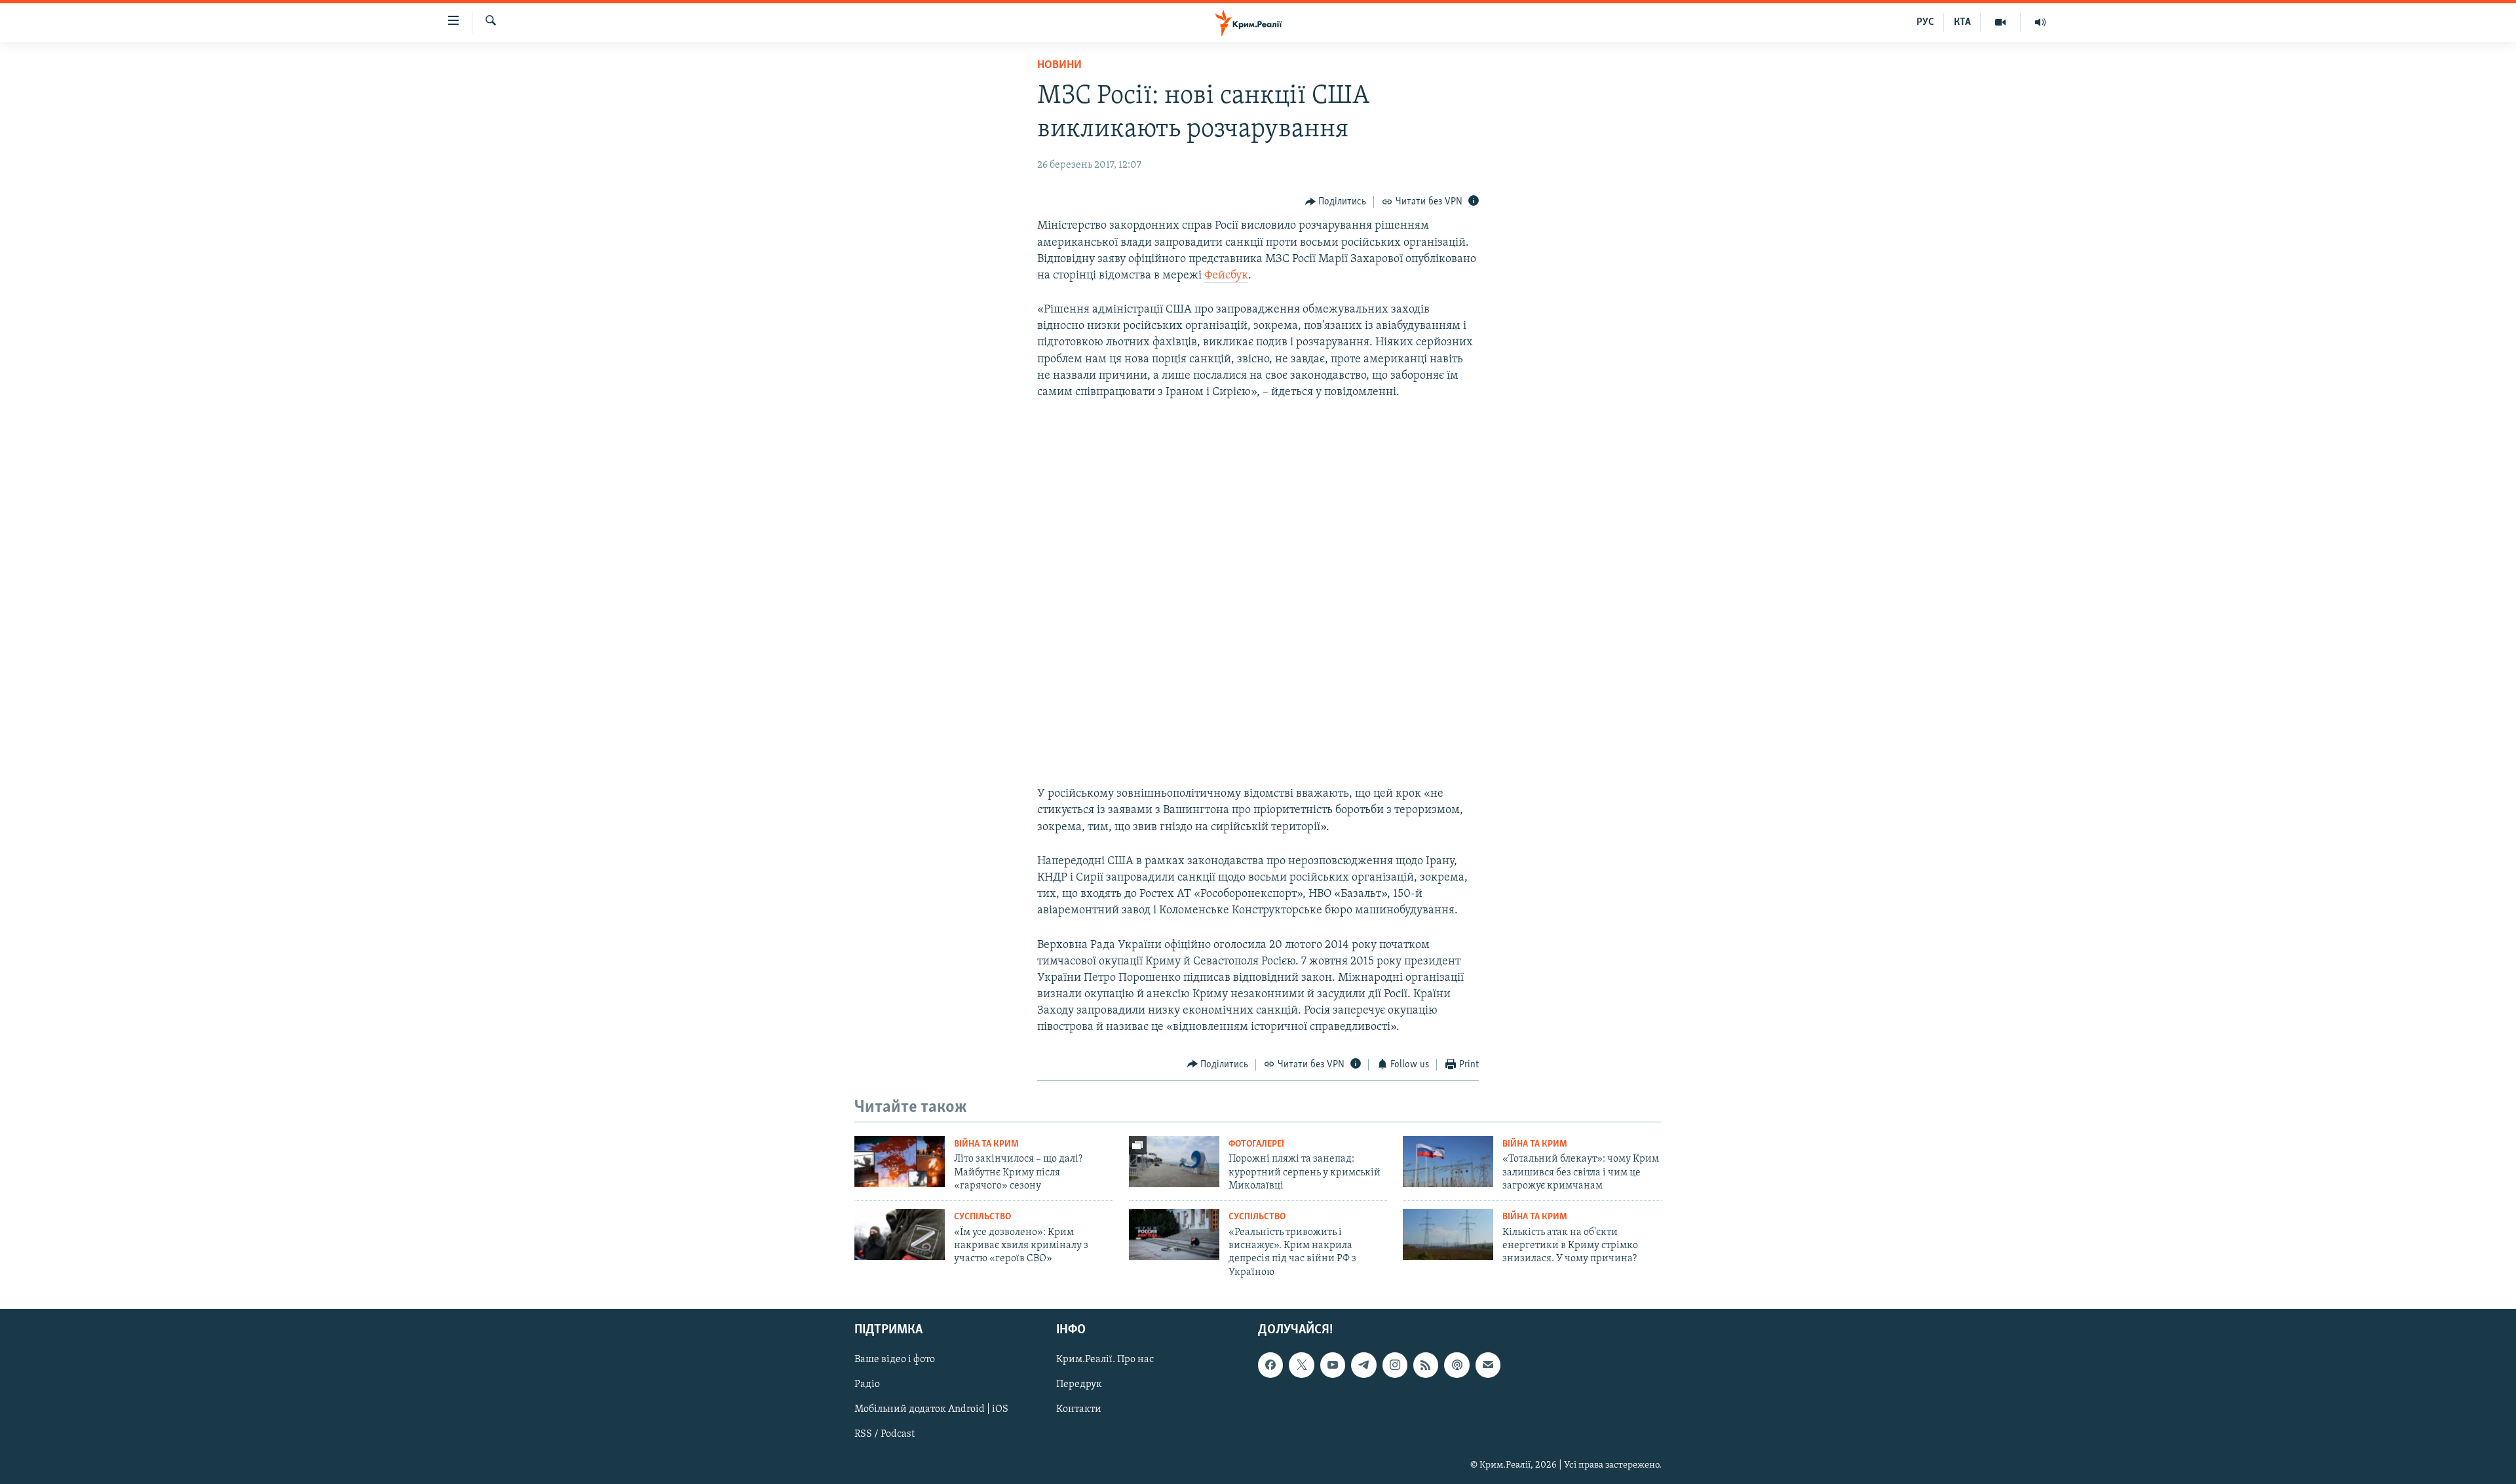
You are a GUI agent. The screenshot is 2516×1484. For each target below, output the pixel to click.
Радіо (867, 1385)
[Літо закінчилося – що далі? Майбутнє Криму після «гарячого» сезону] (900, 1162)
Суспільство (982, 1217)
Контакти (1079, 1410)
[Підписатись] (1488, 1365)
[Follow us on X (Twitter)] (1301, 1365)
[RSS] (1426, 1365)
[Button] (1336, 202)
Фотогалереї (1256, 1144)
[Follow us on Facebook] (1270, 1365)
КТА (1962, 22)
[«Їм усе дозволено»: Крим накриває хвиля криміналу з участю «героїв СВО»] (900, 1234)
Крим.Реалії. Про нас (1105, 1360)
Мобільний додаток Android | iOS (931, 1410)
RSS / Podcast (885, 1435)
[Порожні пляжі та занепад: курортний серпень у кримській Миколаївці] (1174, 1162)
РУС (1925, 22)
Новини (1059, 66)
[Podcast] (1457, 1365)
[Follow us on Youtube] (1333, 1365)
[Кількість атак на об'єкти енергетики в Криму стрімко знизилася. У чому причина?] (1448, 1234)
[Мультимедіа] (2001, 22)
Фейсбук (1226, 276)
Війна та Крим (986, 1144)
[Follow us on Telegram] (1363, 1365)
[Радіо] (2040, 22)
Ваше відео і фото (895, 1360)
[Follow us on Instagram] (1395, 1365)
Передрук (1079, 1385)
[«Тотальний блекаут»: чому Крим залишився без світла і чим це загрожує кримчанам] (1448, 1162)
